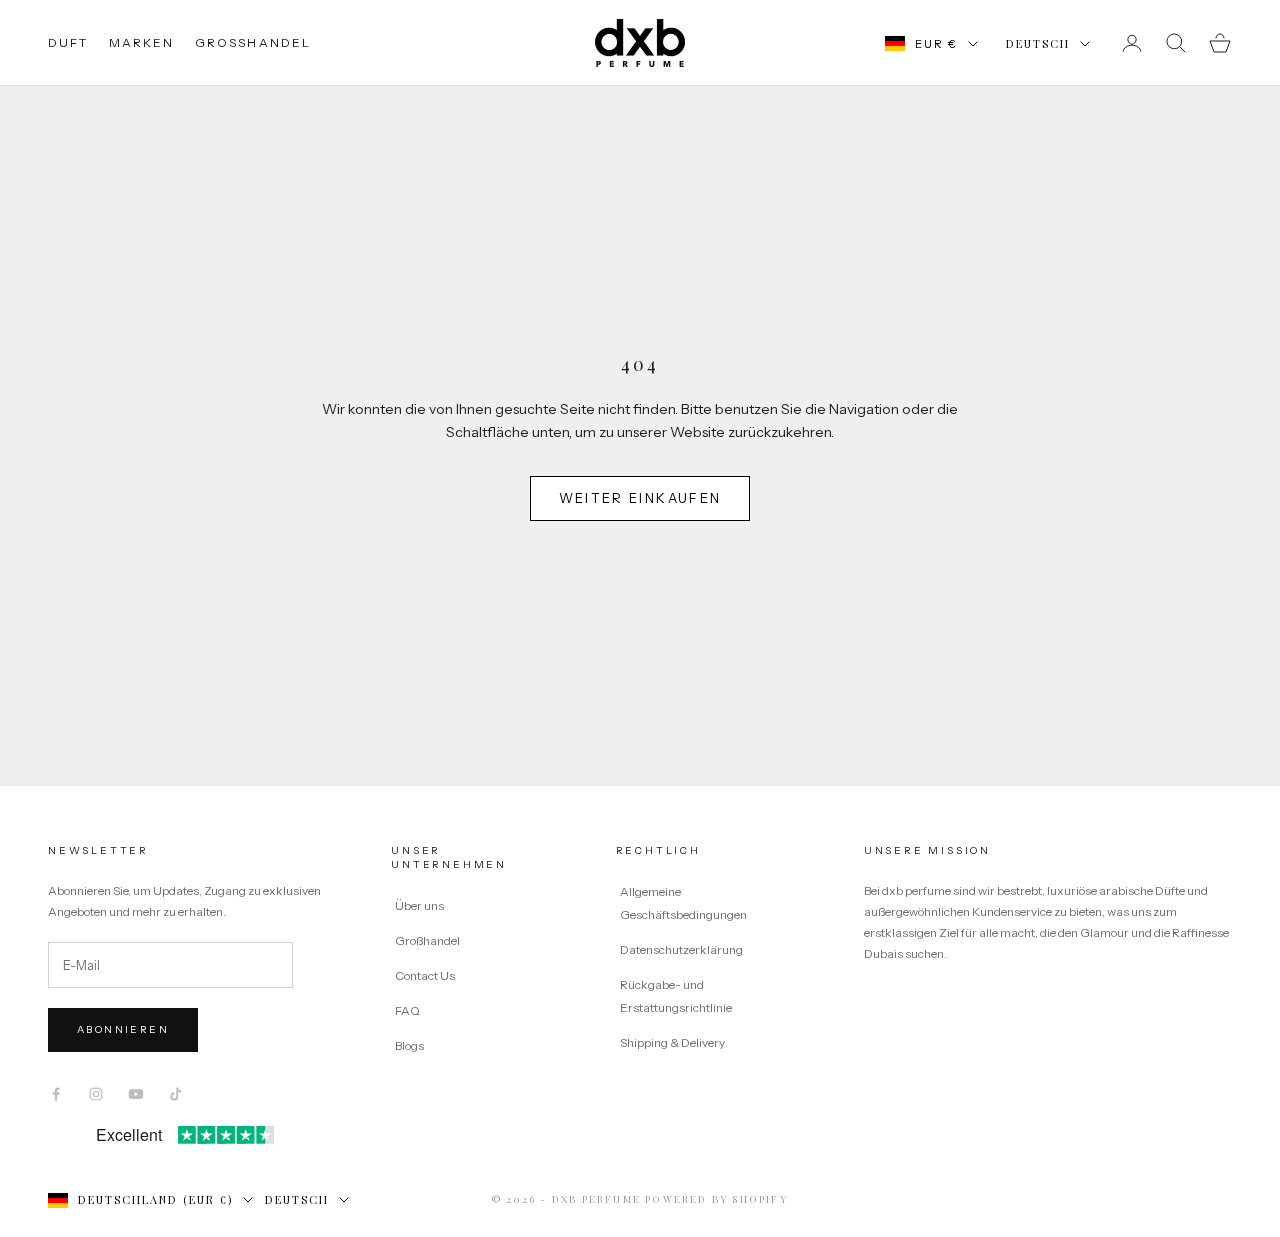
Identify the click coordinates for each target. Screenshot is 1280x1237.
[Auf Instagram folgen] (96, 1094)
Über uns (419, 905)
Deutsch (1038, 43)
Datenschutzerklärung (681, 949)
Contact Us (425, 975)
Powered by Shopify (716, 1199)
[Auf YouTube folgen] (136, 1094)
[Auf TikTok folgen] (176, 1094)
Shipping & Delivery (672, 1042)
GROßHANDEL (253, 42)
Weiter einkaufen (640, 498)
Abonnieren (123, 1029)
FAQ (407, 1010)
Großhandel (427, 940)
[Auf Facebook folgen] (56, 1094)
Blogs (409, 1045)
